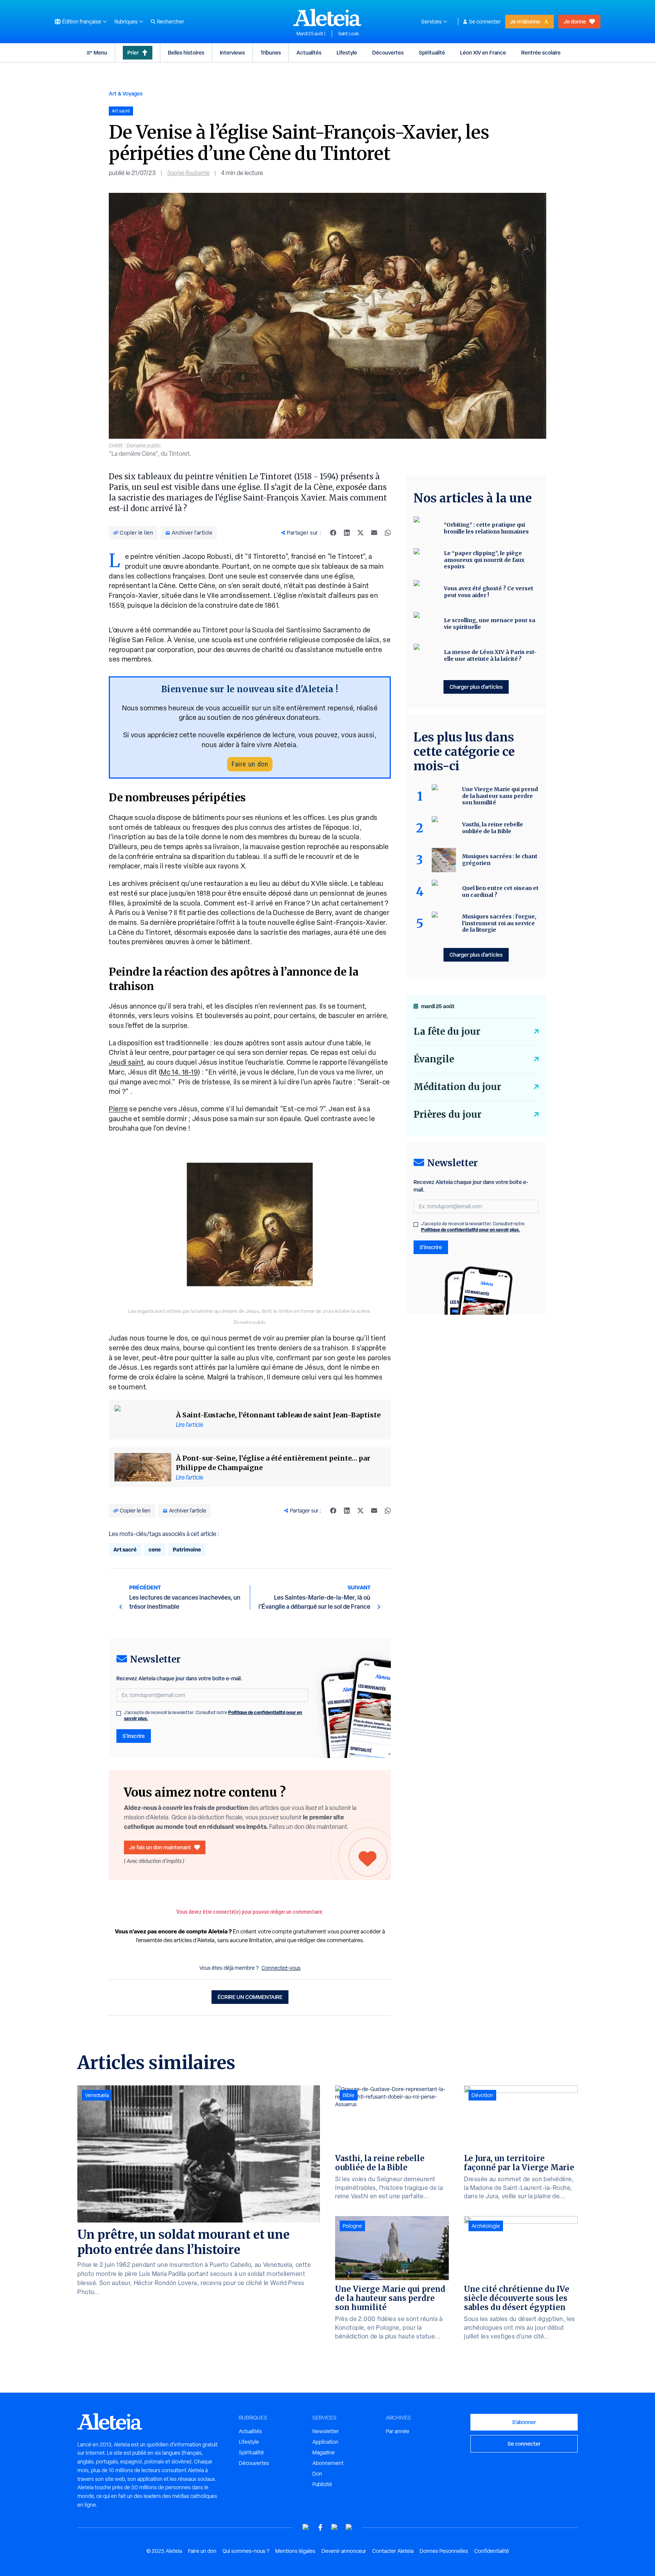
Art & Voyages (126, 93)
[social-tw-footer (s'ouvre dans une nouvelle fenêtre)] (335, 2527)
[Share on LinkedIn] (347, 533)
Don (317, 2474)
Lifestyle (347, 52)
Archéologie (486, 2226)
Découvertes (388, 52)
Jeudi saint (126, 1062)
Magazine (324, 2452)
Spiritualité (432, 52)
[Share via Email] (374, 533)
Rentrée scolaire (541, 52)
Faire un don (250, 764)
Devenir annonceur (344, 2551)
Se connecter (485, 22)
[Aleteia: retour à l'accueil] (327, 17)
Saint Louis (349, 34)
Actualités (309, 52)
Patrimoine (187, 1549)
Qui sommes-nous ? (246, 2551)
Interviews (232, 52)
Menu (100, 52)
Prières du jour (447, 1114)
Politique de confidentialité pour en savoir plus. (471, 1230)
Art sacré (125, 1549)
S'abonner (524, 2422)
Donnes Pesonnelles (444, 2551)
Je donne (575, 21)
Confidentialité (492, 2551)
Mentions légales (295, 2551)
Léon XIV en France (483, 52)
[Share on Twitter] (360, 533)
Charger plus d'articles (476, 687)
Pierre (118, 1109)
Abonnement (328, 2463)
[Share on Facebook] (333, 533)
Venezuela (97, 2095)
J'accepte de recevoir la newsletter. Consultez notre (213, 1716)
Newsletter (326, 2431)
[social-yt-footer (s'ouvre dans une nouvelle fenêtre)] (306, 2527)
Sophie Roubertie (188, 173)
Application (325, 2442)
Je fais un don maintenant (160, 1847)
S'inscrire (134, 1736)
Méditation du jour (457, 1087)
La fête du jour (447, 1031)
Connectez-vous (281, 1968)
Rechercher (171, 22)
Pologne (352, 2226)
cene (155, 1549)
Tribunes (271, 52)
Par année (398, 2431)
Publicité (322, 2484)
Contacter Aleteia (393, 2551)
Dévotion (482, 2095)
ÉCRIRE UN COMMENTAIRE (250, 1997)
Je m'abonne (525, 21)
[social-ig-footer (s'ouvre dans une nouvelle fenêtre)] (349, 2527)
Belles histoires (186, 52)
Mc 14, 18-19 (179, 1072)
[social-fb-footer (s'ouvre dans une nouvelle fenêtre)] (320, 2527)
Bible (349, 2095)
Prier (133, 52)
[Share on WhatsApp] (388, 533)
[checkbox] (119, 1713)
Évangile (434, 1059)
